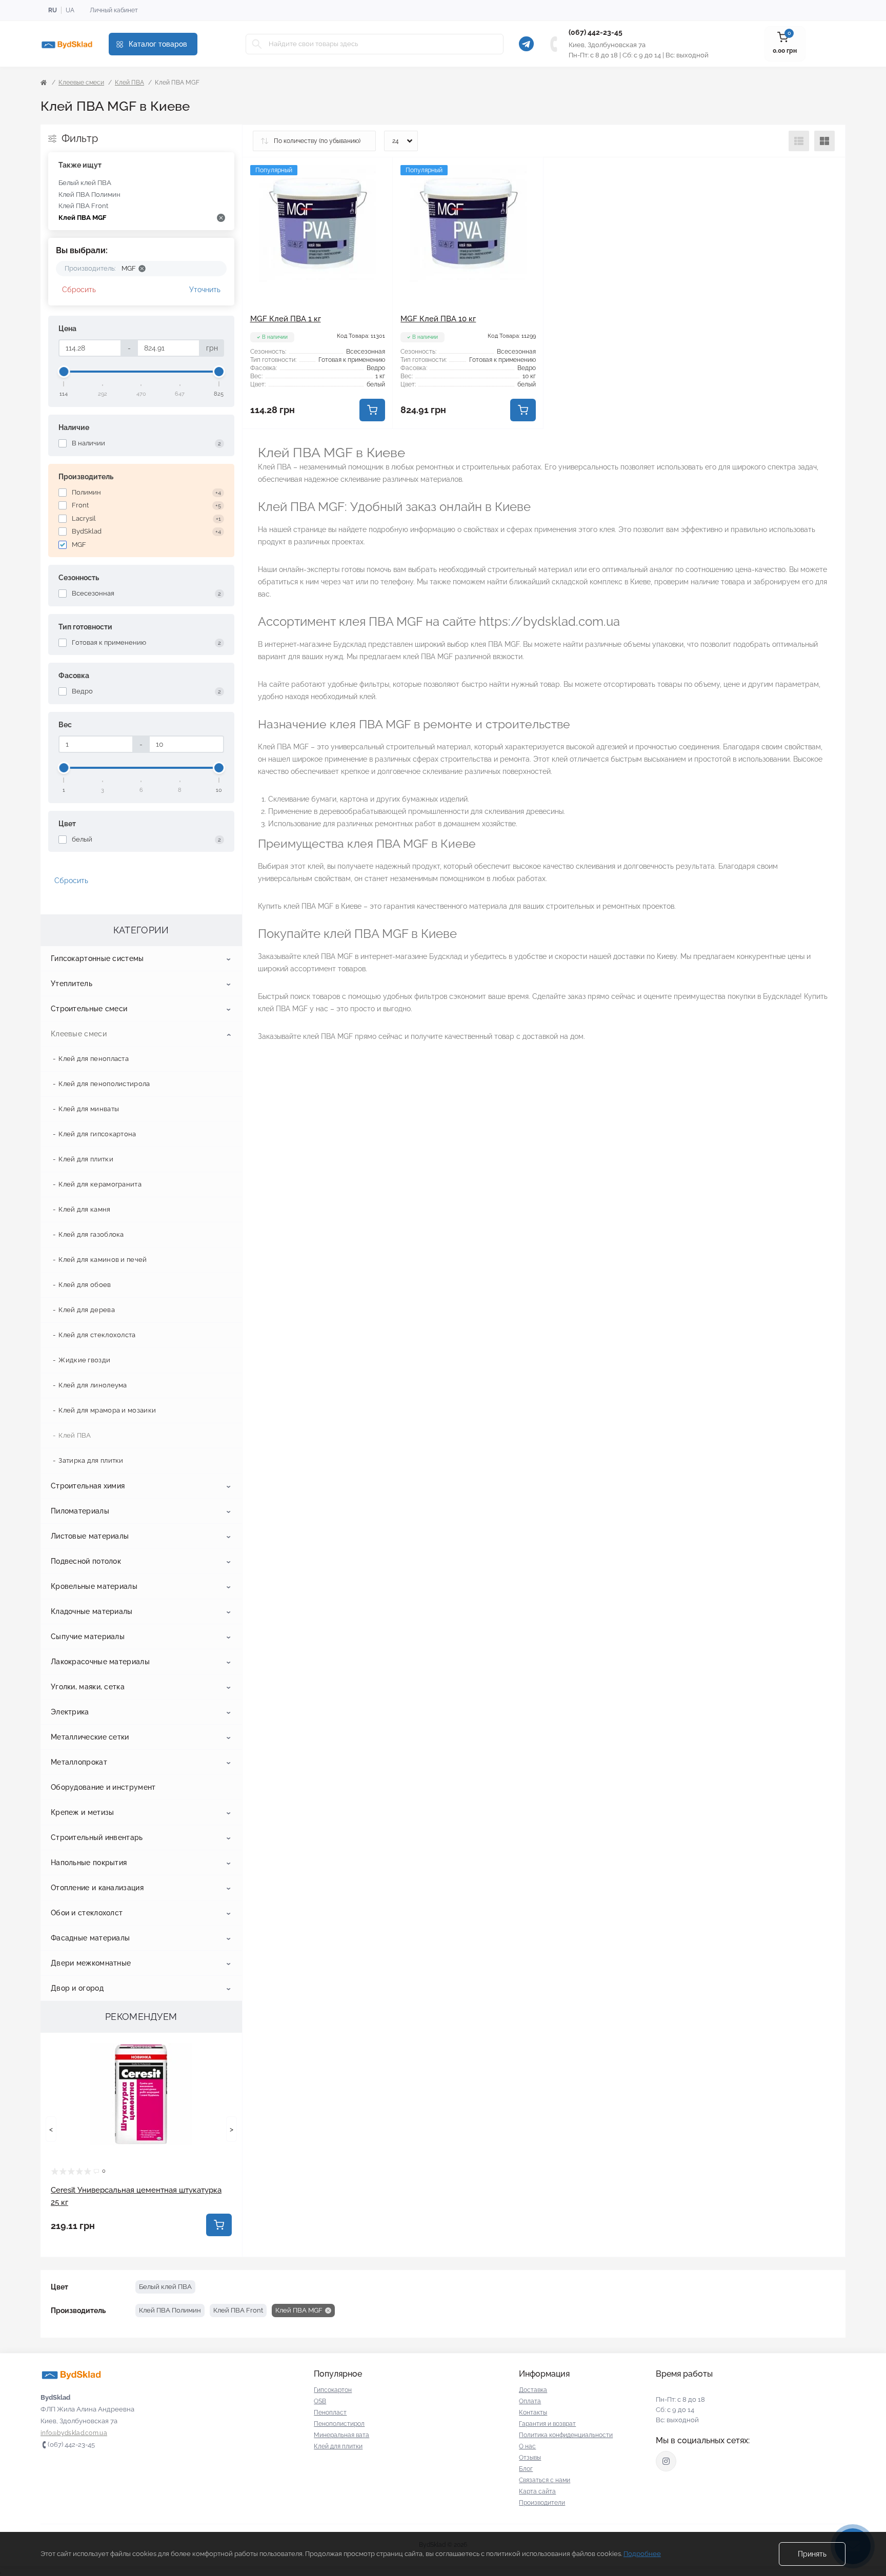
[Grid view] (824, 141)
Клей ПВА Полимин (89, 195)
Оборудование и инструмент (103, 1787)
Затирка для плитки (91, 1460)
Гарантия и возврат (547, 2424)
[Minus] (273, 444)
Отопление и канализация (97, 1888)
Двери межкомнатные (91, 1963)
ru (53, 10)
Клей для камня (84, 1209)
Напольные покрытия (89, 1863)
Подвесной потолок (86, 1561)
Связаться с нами (545, 2480)
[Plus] (363, 444)
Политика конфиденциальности (566, 2435)
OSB (320, 2401)
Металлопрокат (79, 1762)
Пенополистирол (339, 2424)
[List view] (799, 141)
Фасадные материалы (90, 1938)
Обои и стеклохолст (87, 1913)
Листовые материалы (90, 1536)
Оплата (530, 2401)
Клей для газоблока (91, 1234)
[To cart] (219, 2225)
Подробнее (642, 2554)
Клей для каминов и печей (103, 1260)
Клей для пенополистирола (104, 1084)
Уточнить (205, 290)
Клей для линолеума (93, 1385)
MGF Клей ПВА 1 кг (286, 319)
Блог (526, 2469)
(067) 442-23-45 (596, 32)
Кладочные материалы (92, 1611)
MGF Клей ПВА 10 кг (438, 319)
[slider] (64, 372)
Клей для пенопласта (94, 1059)
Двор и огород (77, 1988)
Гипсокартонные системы (97, 958)
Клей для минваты (89, 1109)
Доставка (533, 2390)
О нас (527, 2446)
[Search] (257, 44)
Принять (812, 2554)
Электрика (70, 1712)
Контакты (533, 2413)
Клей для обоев (85, 1285)
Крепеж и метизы (83, 1812)
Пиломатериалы (80, 1511)
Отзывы (530, 2458)
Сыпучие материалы (88, 1637)
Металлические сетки (90, 1737)
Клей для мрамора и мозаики (107, 1410)
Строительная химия (88, 1486)
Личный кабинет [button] (114, 10)
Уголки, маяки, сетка (88, 1687)
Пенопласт (330, 2413)
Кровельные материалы (94, 1586)
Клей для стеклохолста (97, 1335)
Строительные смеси (89, 1009)
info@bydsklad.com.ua (74, 2433)
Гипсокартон (333, 2390)
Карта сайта (537, 2491)
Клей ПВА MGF (82, 218)
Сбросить (79, 290)
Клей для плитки (86, 1159)
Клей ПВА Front (83, 206)
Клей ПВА (129, 83)
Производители (542, 2503)
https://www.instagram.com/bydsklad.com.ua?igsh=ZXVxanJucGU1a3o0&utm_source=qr (666, 2461)
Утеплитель (72, 984)
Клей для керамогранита (100, 1184)
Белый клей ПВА (85, 183)
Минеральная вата (341, 2435)
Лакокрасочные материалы (100, 1662)
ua (70, 10)
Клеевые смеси (81, 83)
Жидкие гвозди (84, 1360)
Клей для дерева (87, 1310)
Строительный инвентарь (97, 1837)
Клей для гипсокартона (97, 1134)
